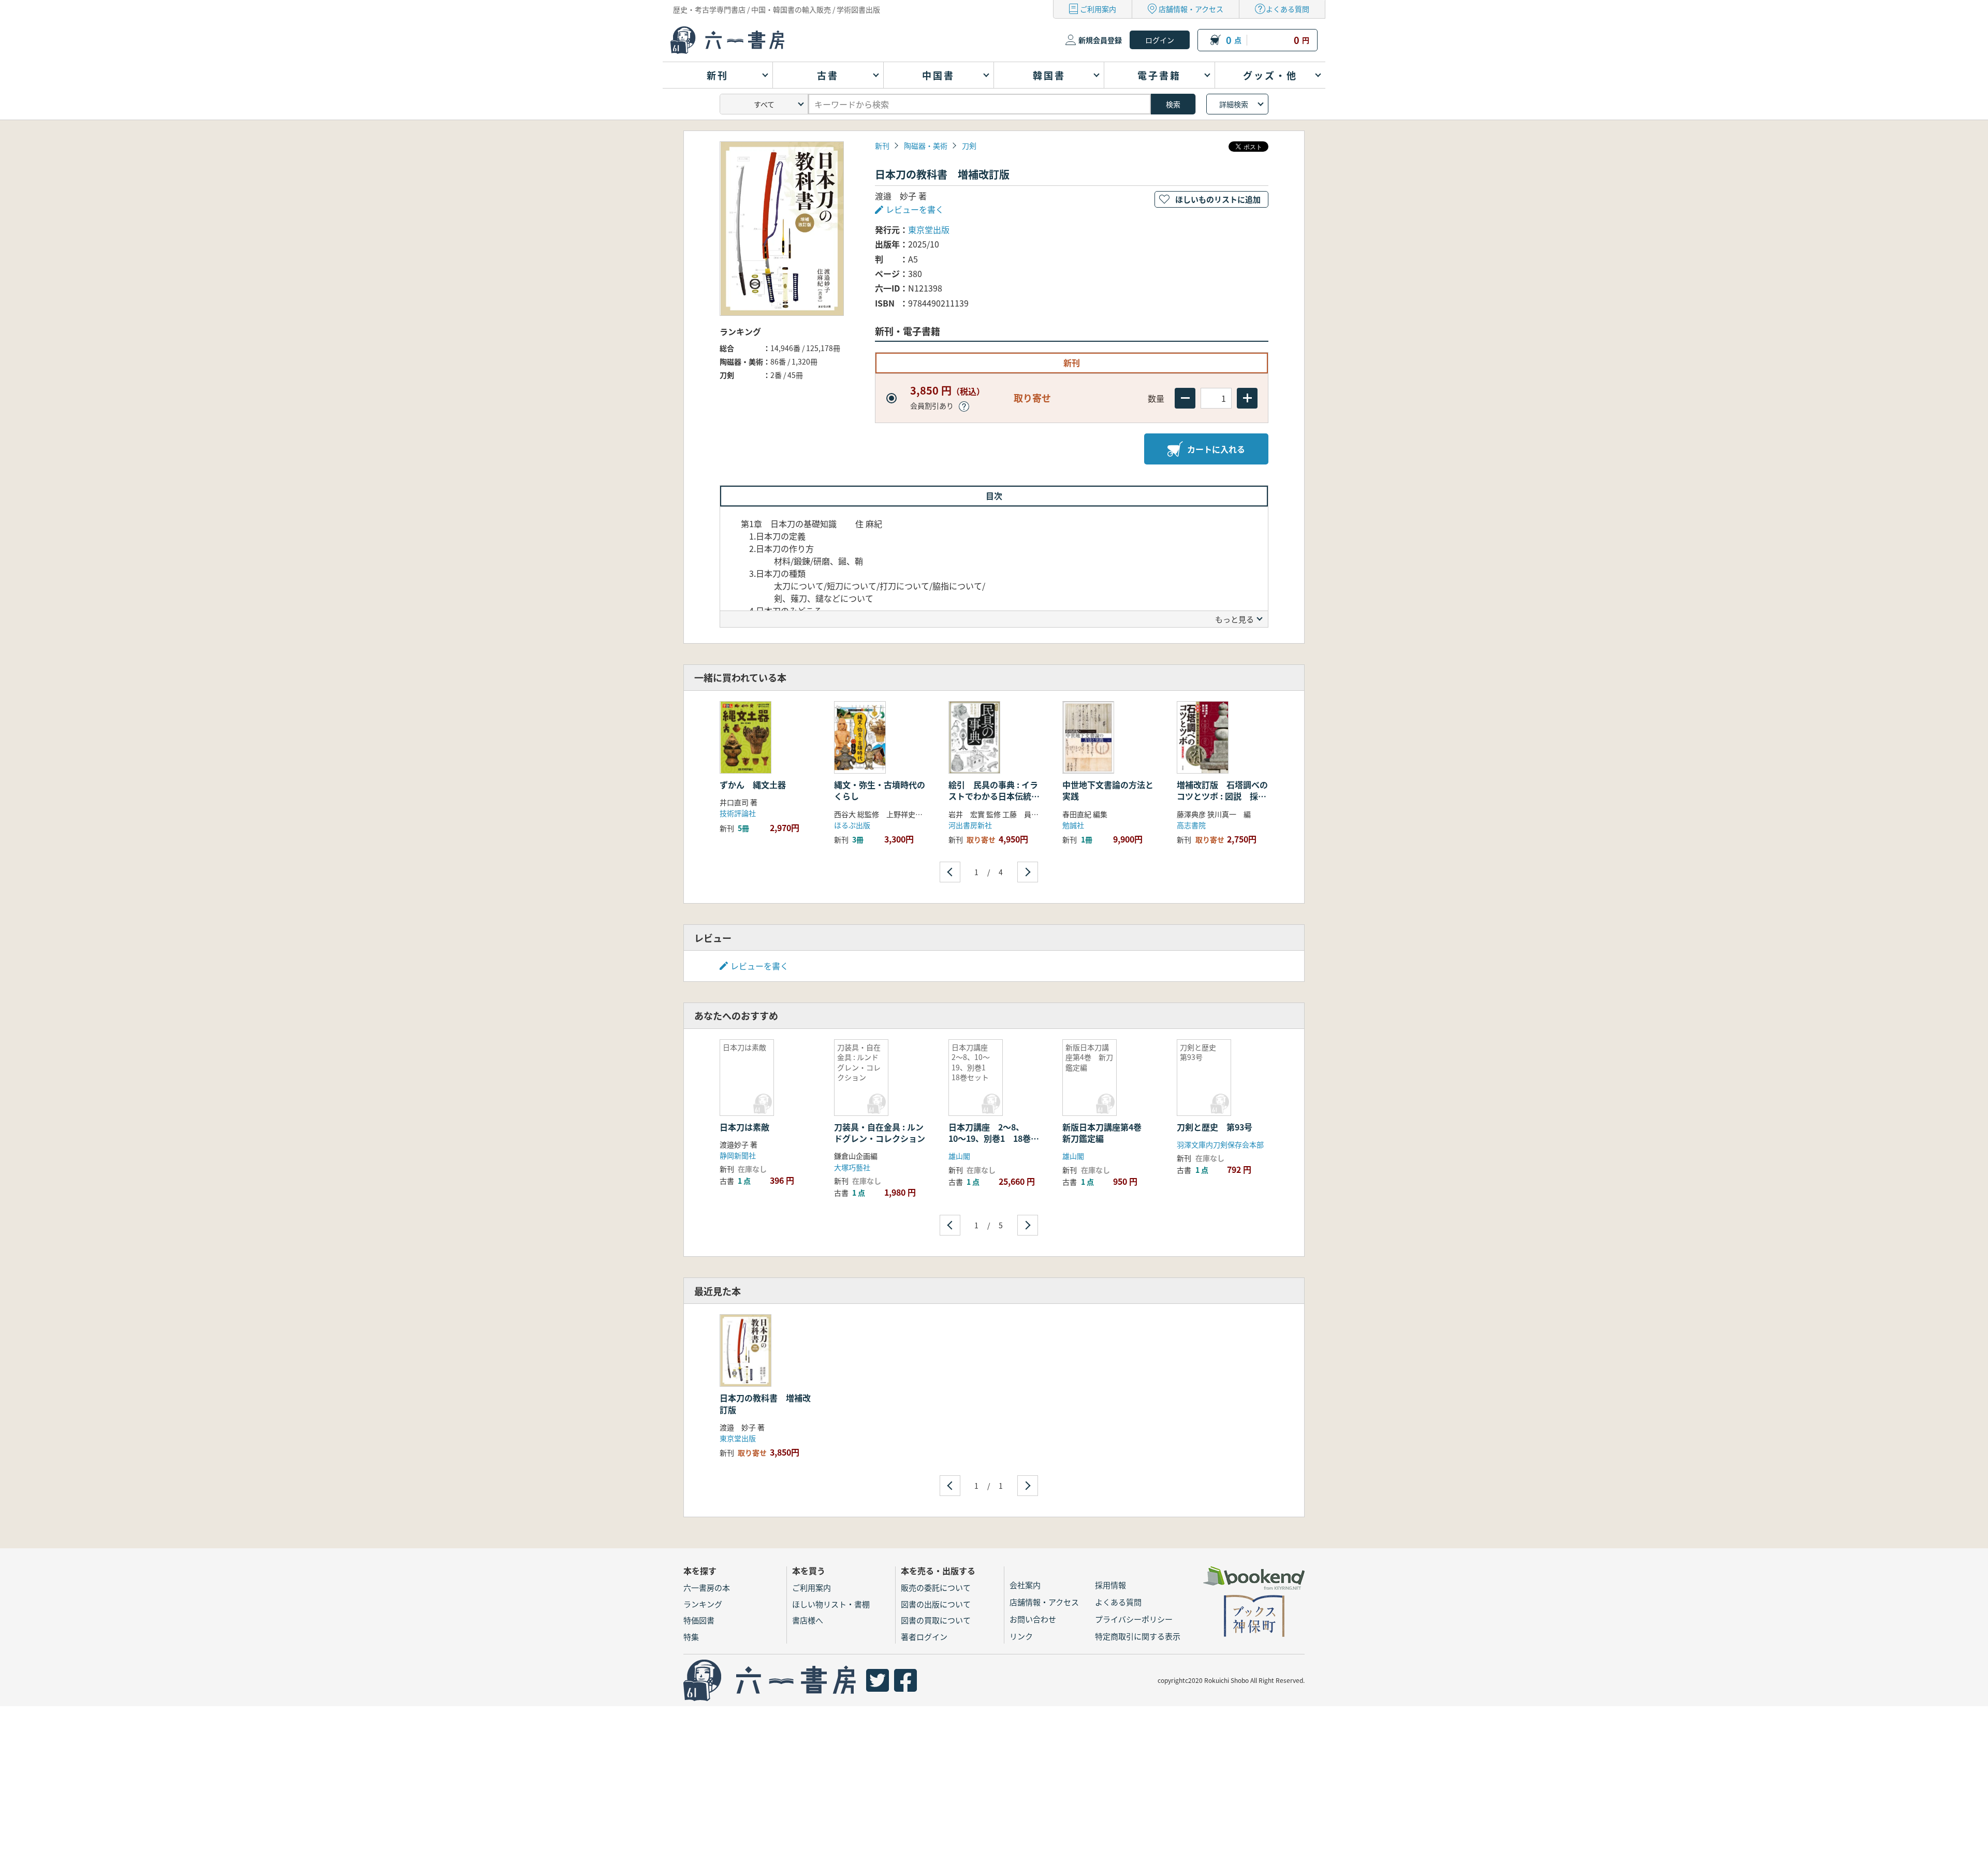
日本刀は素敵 (744, 1127)
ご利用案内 (1098, 9)
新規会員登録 (1100, 40)
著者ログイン (924, 1637)
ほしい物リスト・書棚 (831, 1604)
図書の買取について (936, 1620)
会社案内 (1025, 1585)
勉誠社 (1073, 825)
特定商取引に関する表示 (1138, 1636)
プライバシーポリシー (1134, 1619)
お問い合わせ (1033, 1619)
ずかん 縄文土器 (758, 785)
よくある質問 (1288, 9)
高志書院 (1191, 825)
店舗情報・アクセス (1191, 9)
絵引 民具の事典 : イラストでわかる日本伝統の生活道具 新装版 (994, 796)
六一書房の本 (707, 1587)
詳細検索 (1234, 104)
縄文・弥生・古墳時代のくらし (880, 790)
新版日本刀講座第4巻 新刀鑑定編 (1106, 1132)
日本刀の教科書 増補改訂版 (765, 1403)
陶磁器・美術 (926, 146)
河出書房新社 (970, 825)
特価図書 (699, 1620)
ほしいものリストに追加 (1218, 199)
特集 (691, 1637)
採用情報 (1110, 1585)
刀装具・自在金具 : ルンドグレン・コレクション (880, 1132)
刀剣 (969, 146)
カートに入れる (1216, 449)
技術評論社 (738, 813)
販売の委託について (936, 1587)
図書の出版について (936, 1604)
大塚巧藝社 (852, 1167)
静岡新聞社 (738, 1155)
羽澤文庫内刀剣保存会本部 (1220, 1144)
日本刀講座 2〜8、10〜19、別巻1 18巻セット (994, 1138)
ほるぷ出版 (852, 825)
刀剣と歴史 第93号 (1215, 1127)
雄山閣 (959, 1156)
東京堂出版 (929, 229)
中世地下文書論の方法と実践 (1108, 790)
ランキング (703, 1604)
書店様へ (808, 1620)
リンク (1021, 1636)
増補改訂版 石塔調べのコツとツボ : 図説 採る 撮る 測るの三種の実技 (1222, 796)
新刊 (882, 146)
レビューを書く (759, 966)
